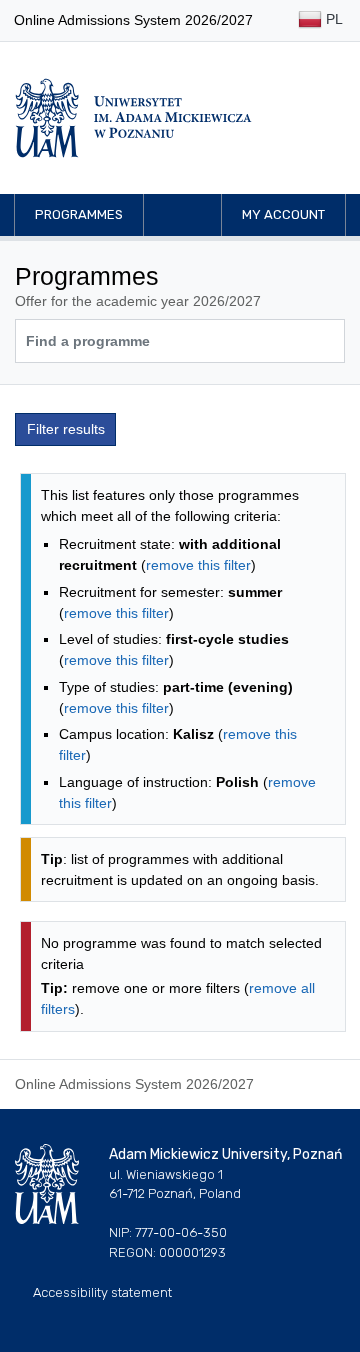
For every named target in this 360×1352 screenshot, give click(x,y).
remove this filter (198, 565)
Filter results (66, 429)
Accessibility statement (102, 1292)
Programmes (79, 214)
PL (332, 19)
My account (283, 214)
